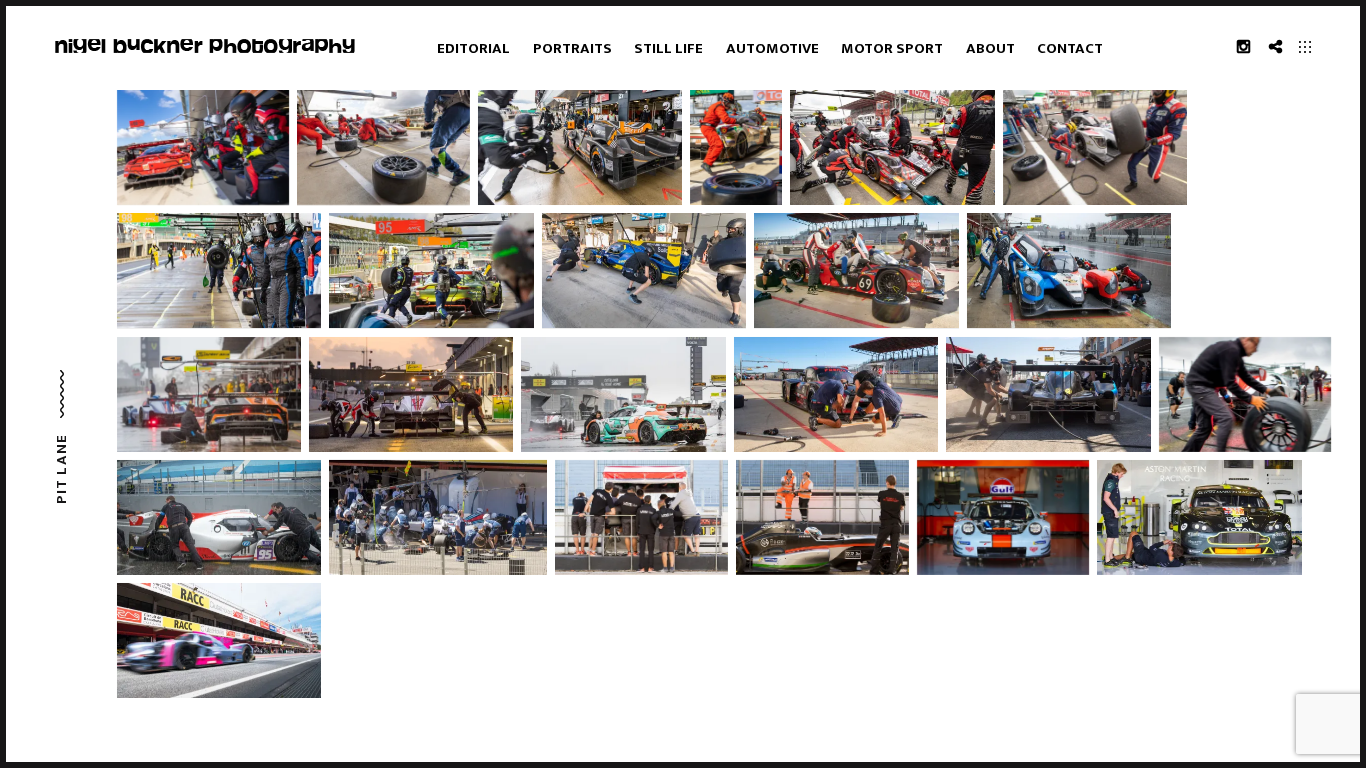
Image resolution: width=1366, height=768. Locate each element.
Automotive (772, 48)
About (990, 48)
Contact (1070, 48)
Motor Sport (892, 48)
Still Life (668, 48)
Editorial (473, 48)
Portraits (572, 48)
